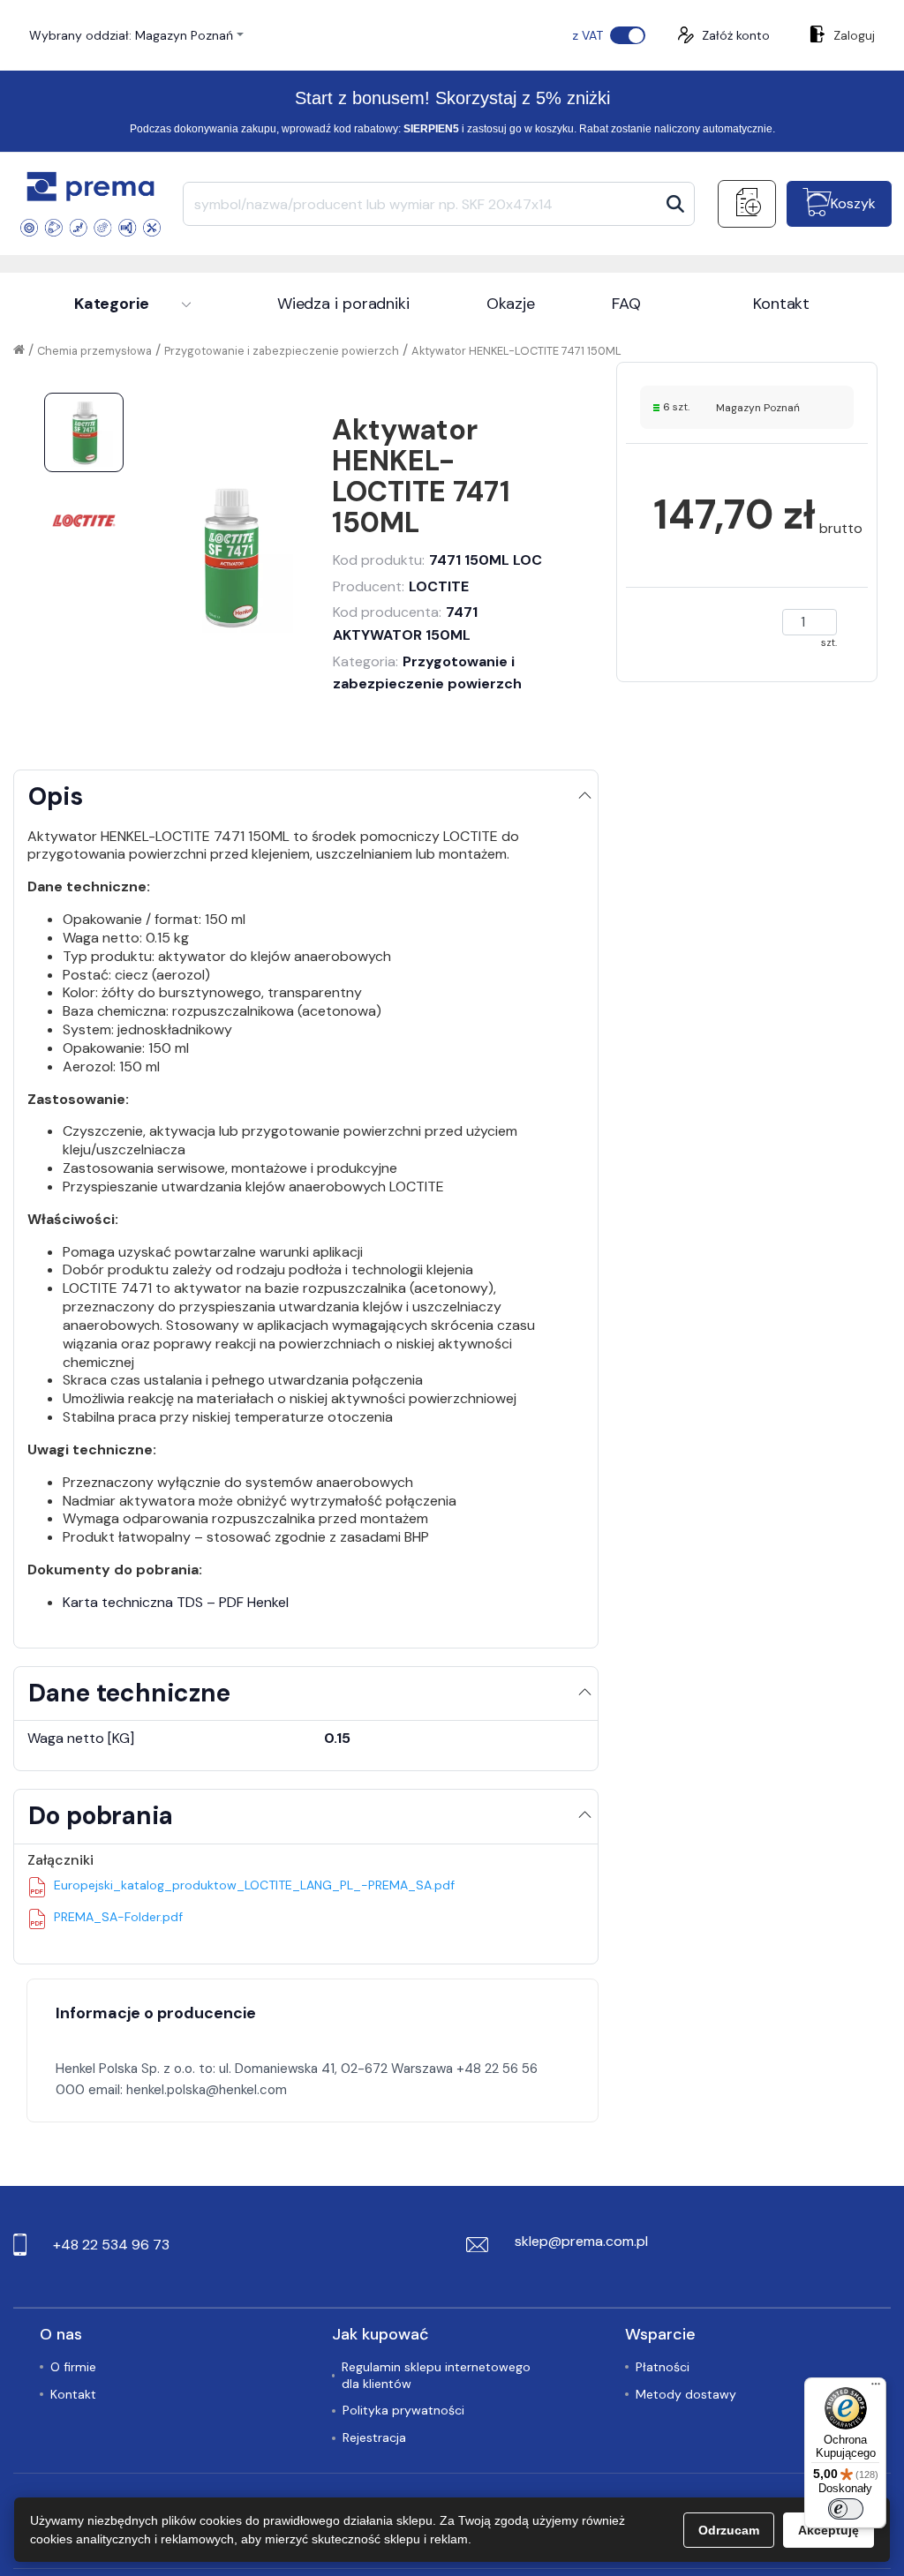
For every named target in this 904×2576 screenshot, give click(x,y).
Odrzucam (729, 2530)
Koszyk (853, 203)
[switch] (846, 2509)
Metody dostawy (686, 2394)
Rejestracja (374, 2437)
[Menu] (876, 2388)
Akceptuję (829, 2530)
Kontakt (781, 304)
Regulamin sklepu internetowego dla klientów (436, 2375)
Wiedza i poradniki (343, 304)
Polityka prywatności (403, 2410)
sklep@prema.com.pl (581, 2241)
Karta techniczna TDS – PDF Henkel (176, 1602)
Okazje (511, 304)
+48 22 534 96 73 (111, 2245)
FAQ (626, 304)
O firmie (73, 2367)
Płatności (663, 2367)
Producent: (401, 586)
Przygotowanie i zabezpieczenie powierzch (282, 351)
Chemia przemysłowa (94, 351)
